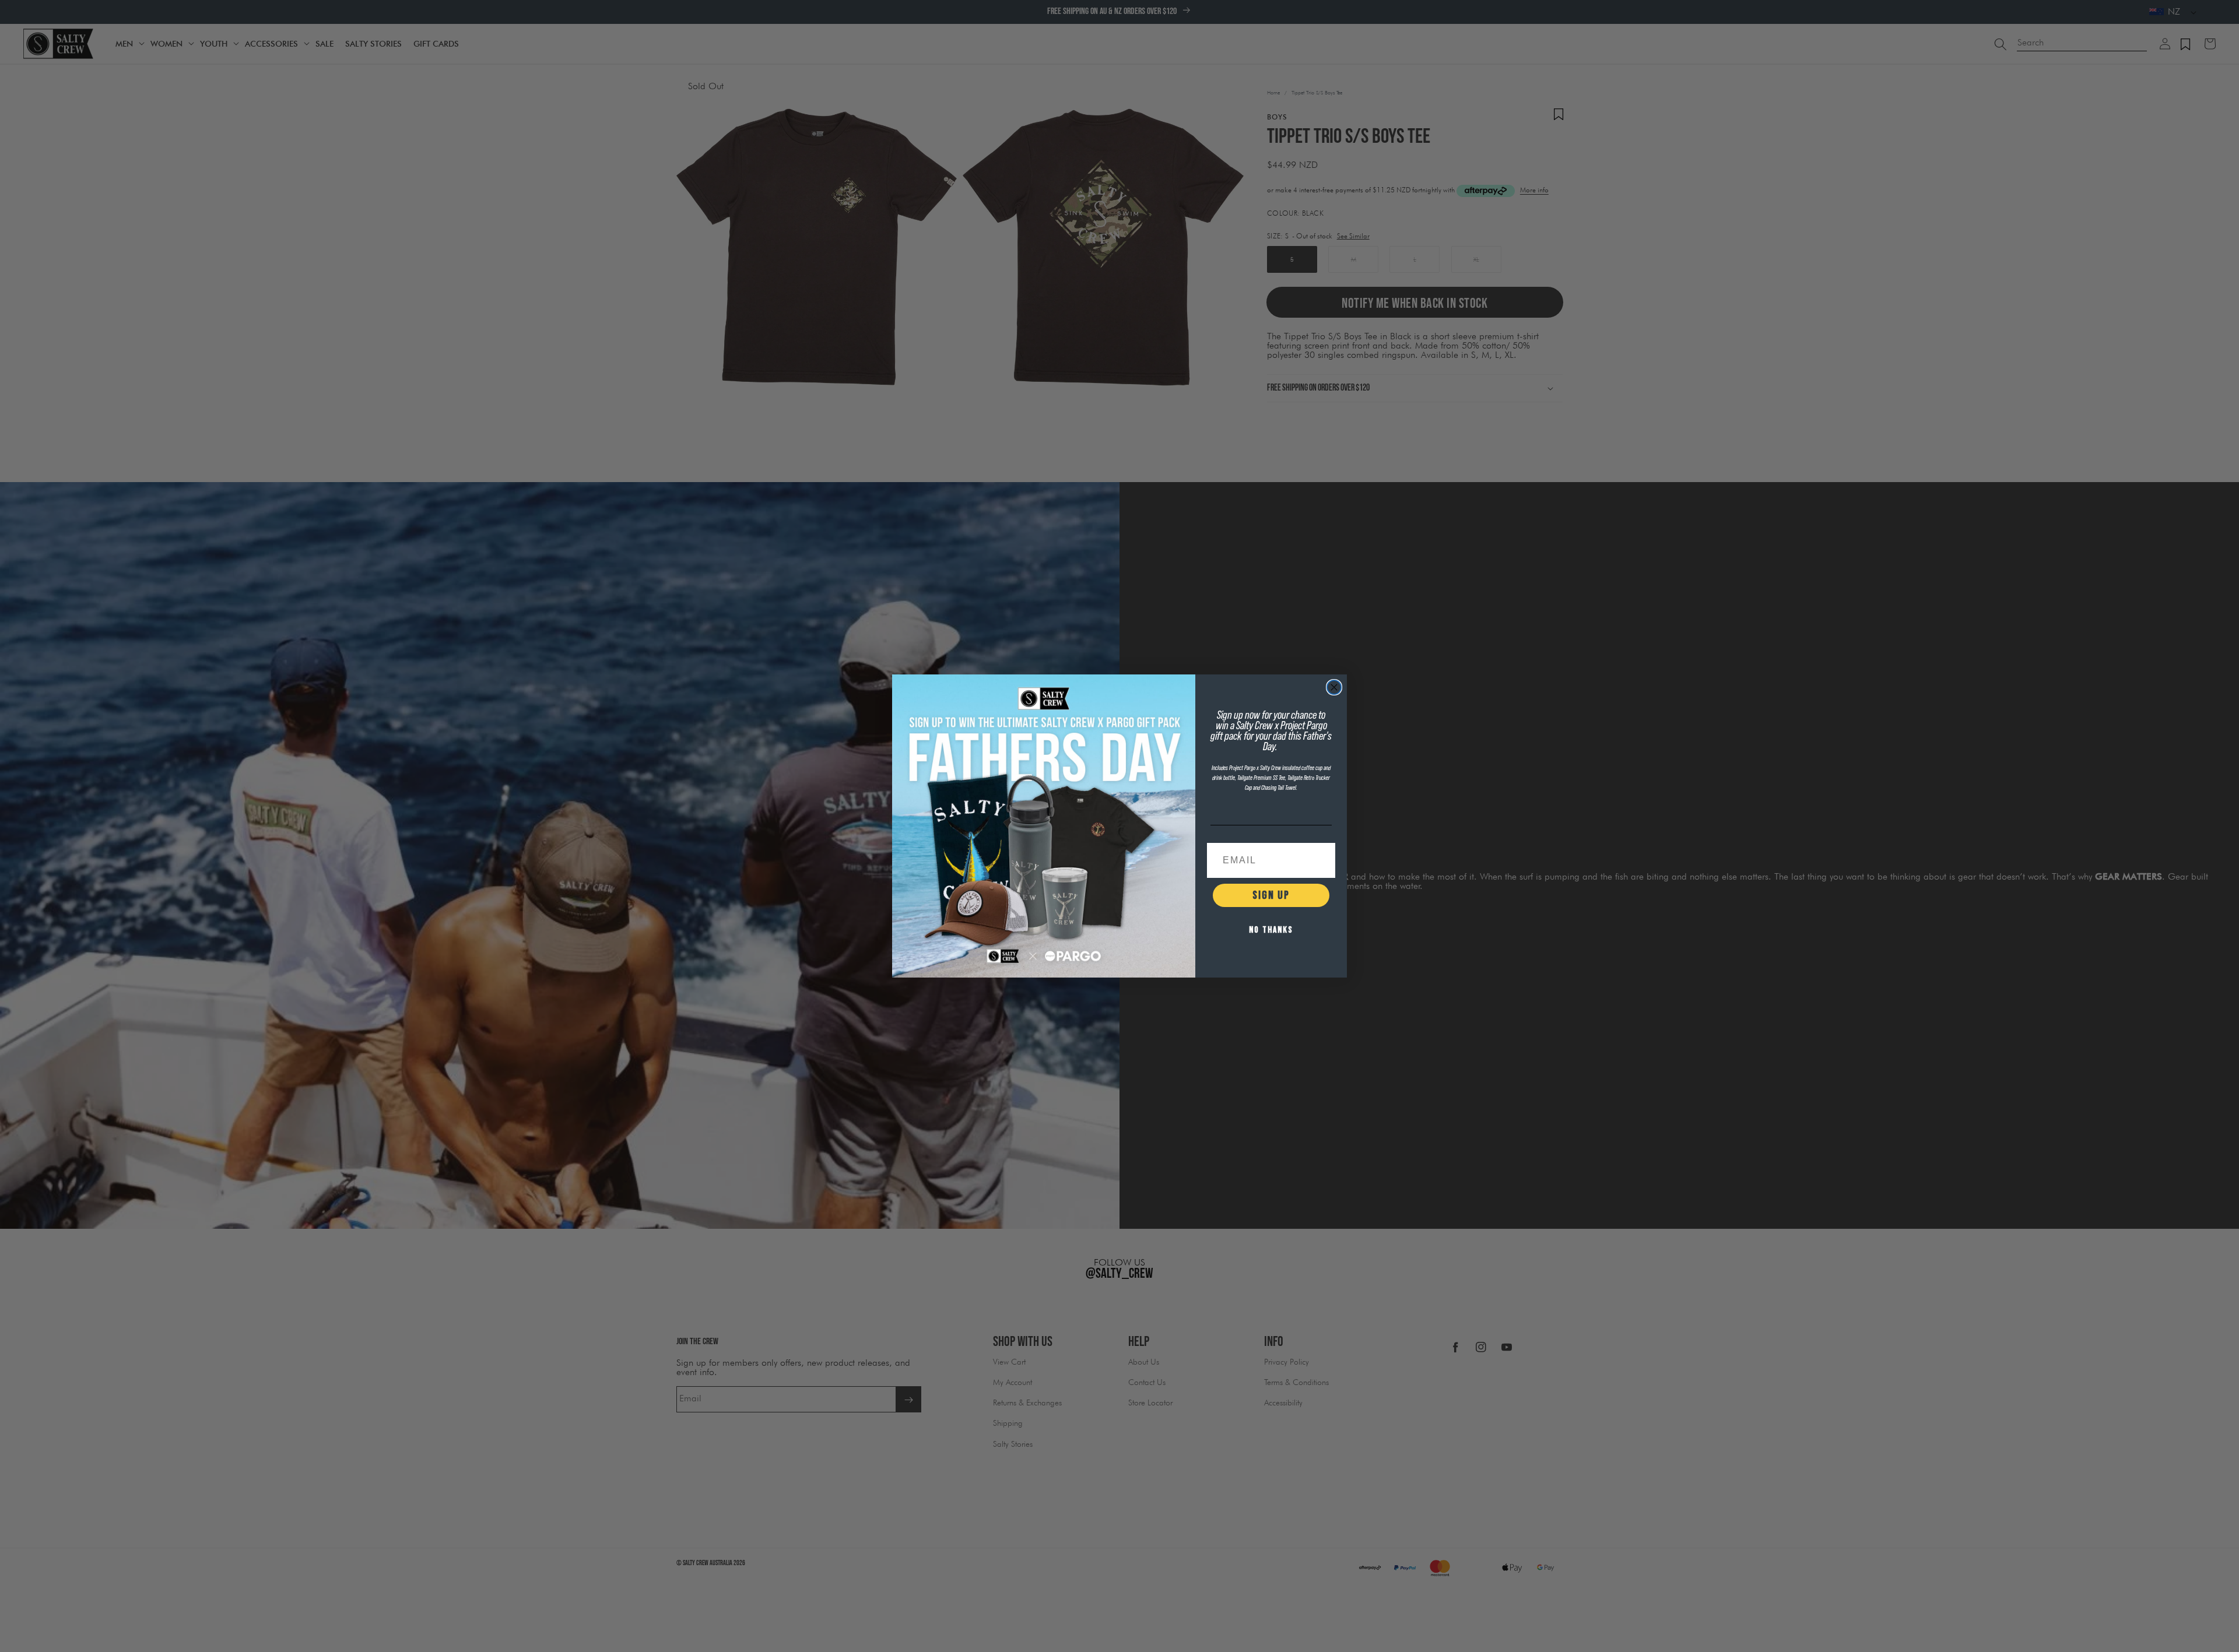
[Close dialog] (1334, 687)
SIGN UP (1271, 895)
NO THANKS (1271, 930)
